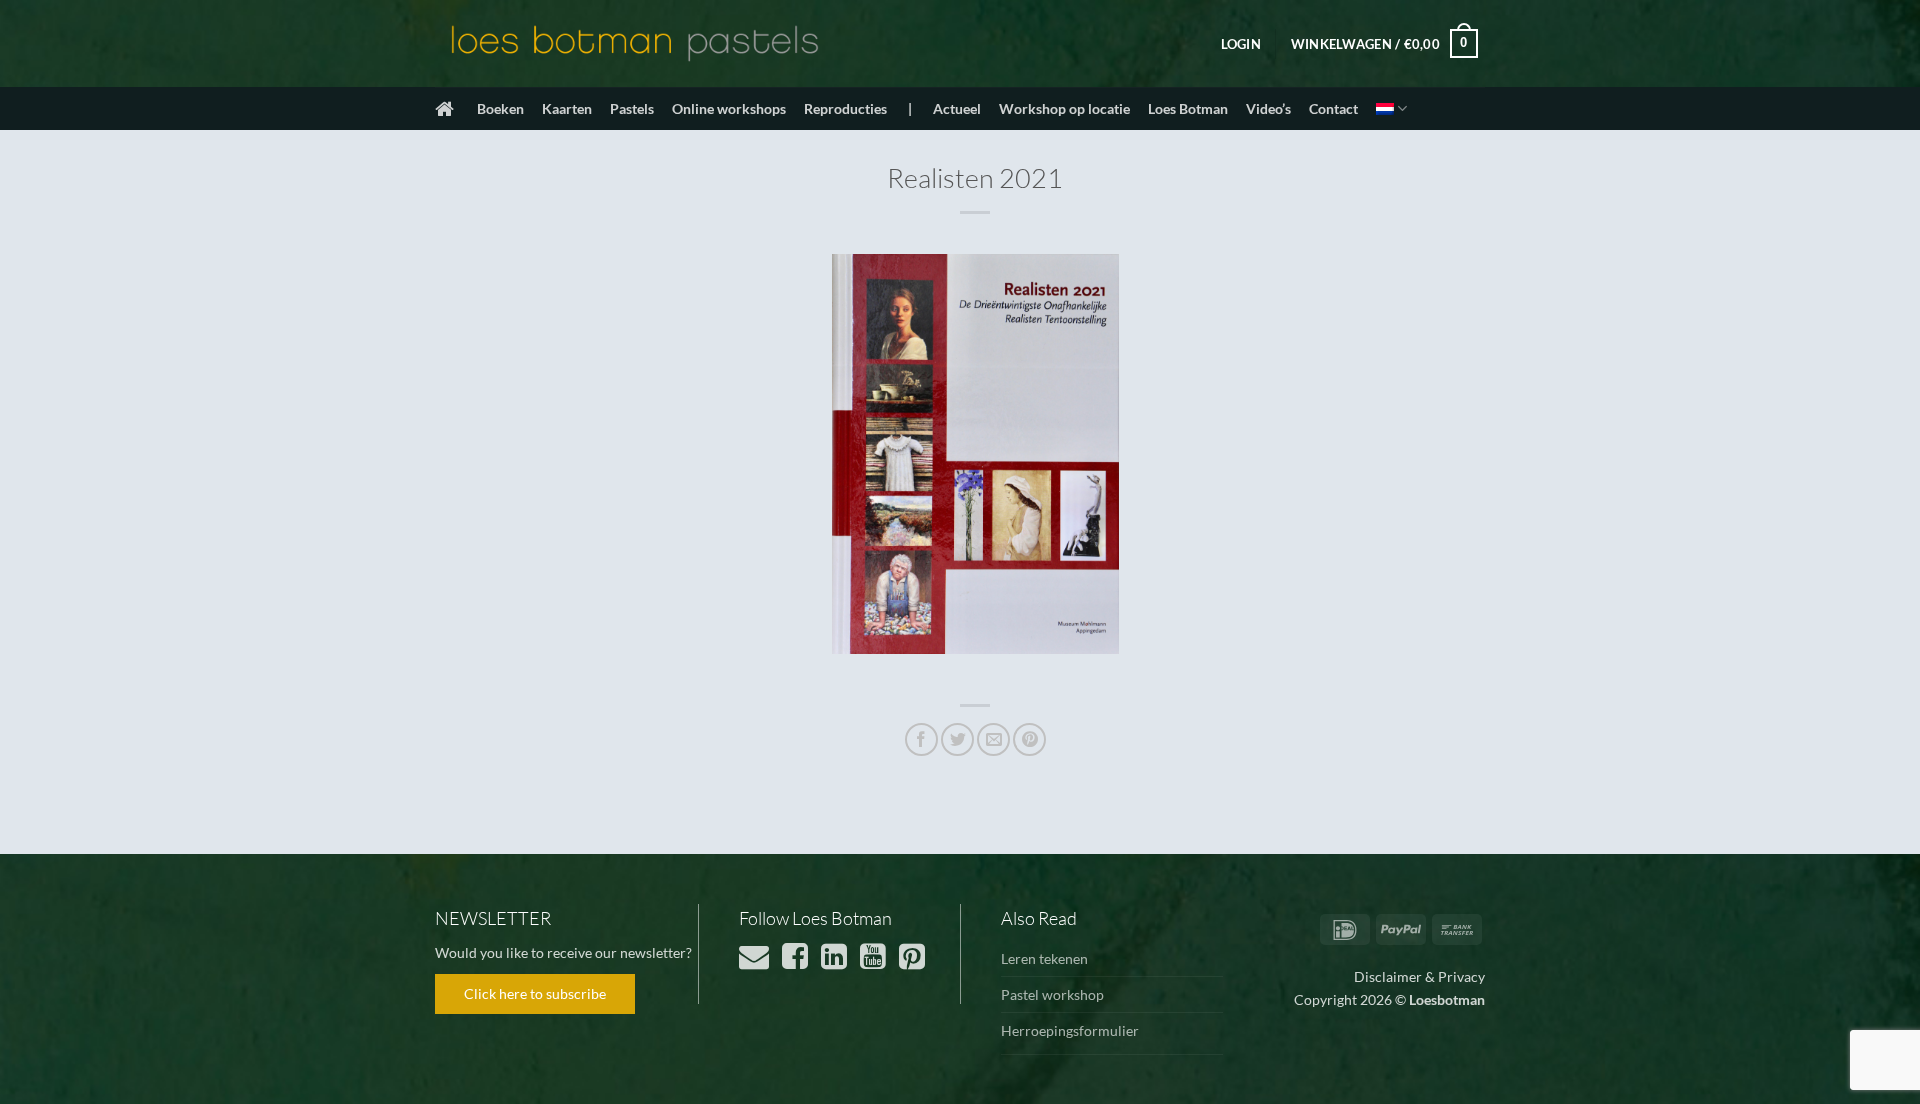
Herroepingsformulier (1070, 1030)
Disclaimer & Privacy (1419, 976)
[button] (1241, 44)
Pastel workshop (1052, 994)
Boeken (500, 108)
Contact (1333, 108)
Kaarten (567, 108)
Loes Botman (1188, 108)
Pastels (632, 108)
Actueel (957, 108)
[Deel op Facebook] (921, 739)
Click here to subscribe (535, 993)
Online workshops (729, 108)
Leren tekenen (1044, 958)
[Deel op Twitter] (957, 739)
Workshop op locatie (1064, 108)
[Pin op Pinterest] (1029, 739)
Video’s (1268, 108)
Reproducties (845, 108)
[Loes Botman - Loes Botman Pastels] (635, 44)
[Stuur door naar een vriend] (993, 739)
